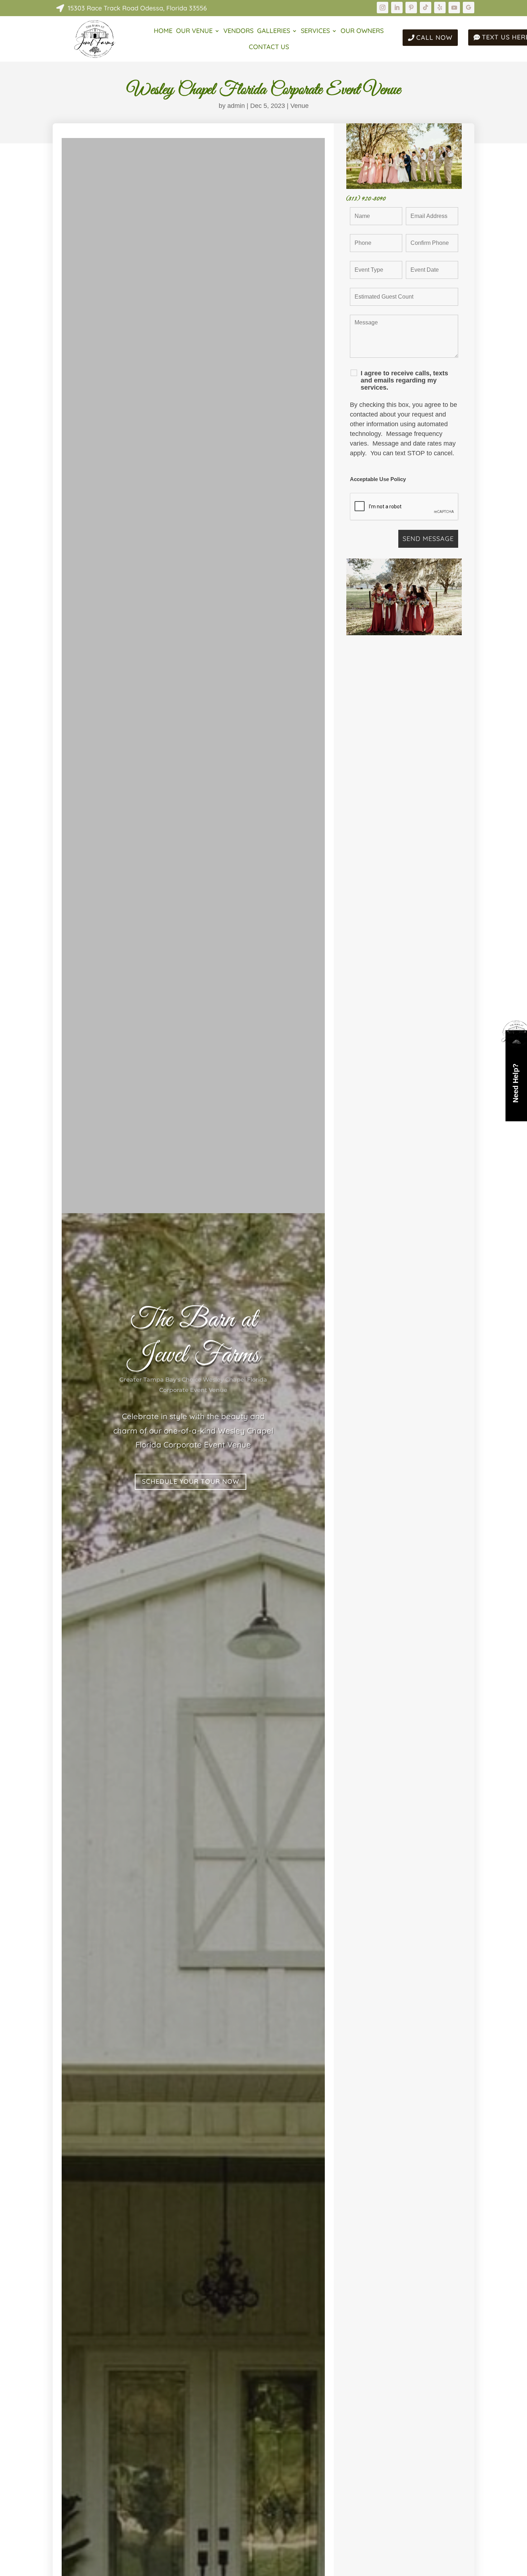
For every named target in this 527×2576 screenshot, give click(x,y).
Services (315, 32)
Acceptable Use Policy (378, 479)
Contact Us (269, 48)
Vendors (238, 32)
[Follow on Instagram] (383, 8)
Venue (300, 106)
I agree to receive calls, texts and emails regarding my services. (404, 380)
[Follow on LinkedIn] (397, 8)
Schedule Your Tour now (191, 1481)
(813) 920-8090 (366, 198)
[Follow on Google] (469, 8)
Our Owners (362, 32)
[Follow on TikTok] (426, 8)
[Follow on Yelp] (440, 8)
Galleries (274, 32)
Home (163, 32)
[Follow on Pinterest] (411, 8)
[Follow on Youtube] (454, 8)
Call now (434, 37)
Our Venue (194, 32)
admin (236, 106)
